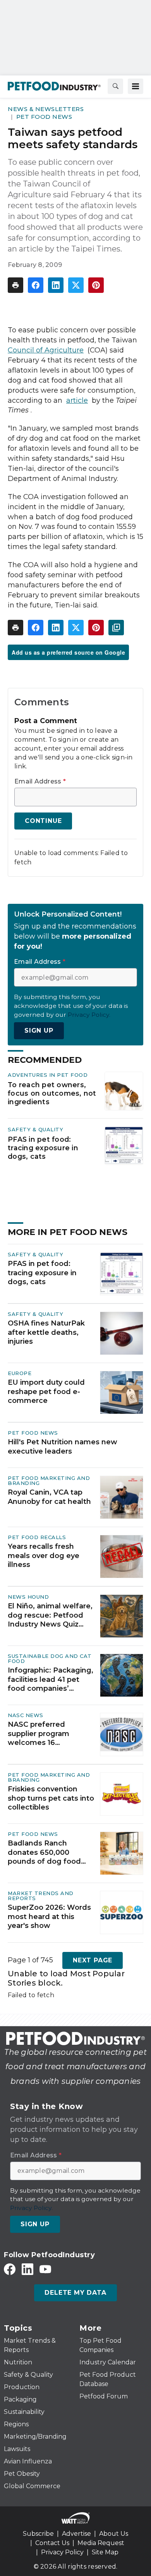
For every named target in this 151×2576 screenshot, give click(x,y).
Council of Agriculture (46, 350)
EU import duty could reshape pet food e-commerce (46, 1391)
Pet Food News (44, 117)
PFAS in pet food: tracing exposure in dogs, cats (43, 1148)
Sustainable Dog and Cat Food (50, 1658)
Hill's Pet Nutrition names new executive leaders (63, 1446)
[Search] (115, 86)
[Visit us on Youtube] (45, 2269)
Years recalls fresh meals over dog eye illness (44, 1556)
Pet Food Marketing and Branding (49, 1480)
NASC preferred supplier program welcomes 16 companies (39, 1734)
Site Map (105, 2552)
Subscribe (38, 2534)
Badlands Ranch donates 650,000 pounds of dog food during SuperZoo (44, 1852)
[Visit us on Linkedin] (27, 2269)
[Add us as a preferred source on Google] (116, 628)
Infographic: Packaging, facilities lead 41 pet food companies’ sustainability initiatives (51, 1680)
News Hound (28, 1597)
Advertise (76, 2534)
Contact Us (52, 2543)
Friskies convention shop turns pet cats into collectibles (51, 1798)
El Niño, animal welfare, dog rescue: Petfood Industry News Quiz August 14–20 (50, 1615)
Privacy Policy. (89, 1015)
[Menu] (136, 86)
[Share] (36, 285)
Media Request (101, 2543)
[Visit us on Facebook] (10, 2269)
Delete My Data (75, 2293)
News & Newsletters (46, 109)
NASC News (26, 1715)
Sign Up (39, 1031)
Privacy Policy (62, 2552)
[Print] (15, 285)
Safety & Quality (35, 1129)
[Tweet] (76, 285)
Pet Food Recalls (37, 1537)
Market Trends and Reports (41, 1896)
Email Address (40, 782)
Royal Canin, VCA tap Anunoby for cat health (49, 1497)
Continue (43, 821)
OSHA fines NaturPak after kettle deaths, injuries (46, 1332)
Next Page (93, 1960)
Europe (20, 1373)
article (77, 400)
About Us (114, 2534)
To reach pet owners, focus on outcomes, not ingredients (52, 1093)
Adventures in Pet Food (48, 1075)
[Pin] (96, 285)
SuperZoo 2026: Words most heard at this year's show (49, 1917)
